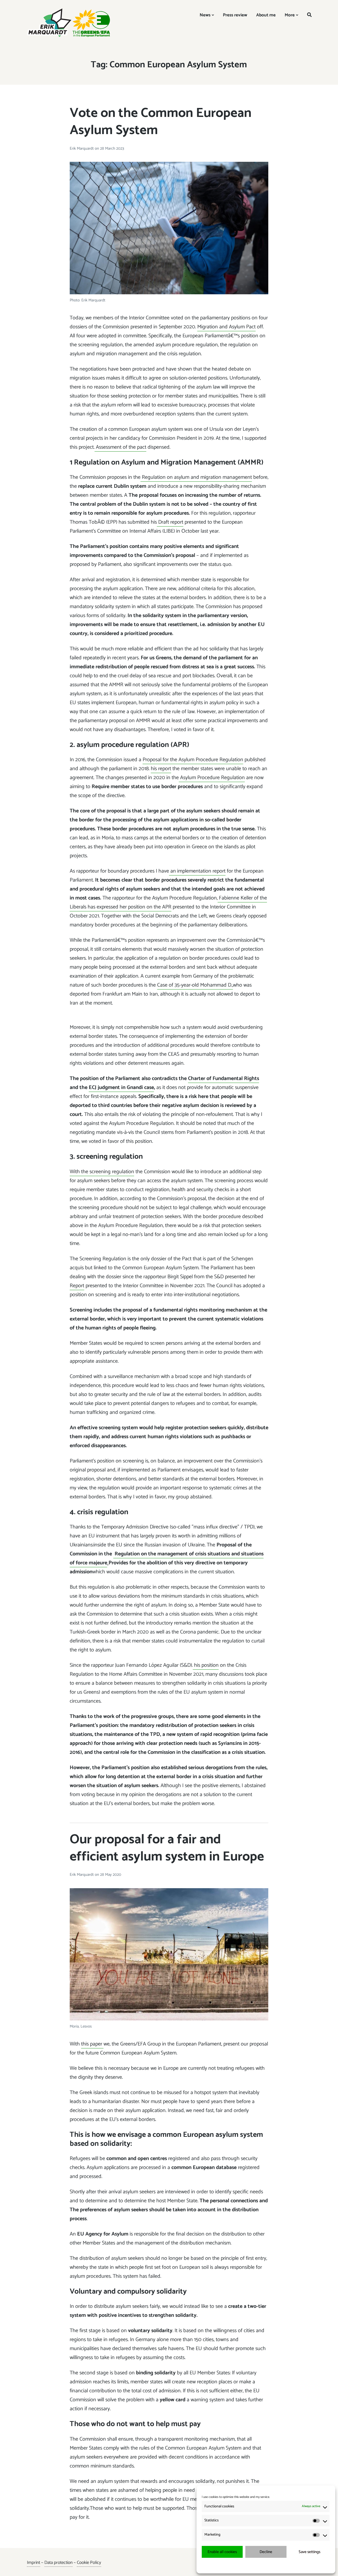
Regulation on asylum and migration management (196, 477)
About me (266, 15)
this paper (92, 2044)
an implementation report (197, 871)
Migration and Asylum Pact (226, 327)
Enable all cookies (222, 2552)
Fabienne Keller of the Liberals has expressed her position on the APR (168, 903)
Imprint (34, 2563)
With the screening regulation (102, 1172)
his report (161, 769)
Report (77, 1286)
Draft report (170, 522)
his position (206, 1665)
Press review (235, 15)
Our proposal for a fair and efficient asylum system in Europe (167, 1848)
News (205, 15)
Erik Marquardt (82, 148)
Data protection (58, 2563)
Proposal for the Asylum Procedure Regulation (193, 760)
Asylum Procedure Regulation (212, 778)
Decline (266, 2552)
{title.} (256, 2565)
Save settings (309, 2552)
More (290, 15)
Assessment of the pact (120, 447)
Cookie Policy (89, 2563)
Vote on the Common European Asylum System (161, 122)
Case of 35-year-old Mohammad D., (195, 985)
